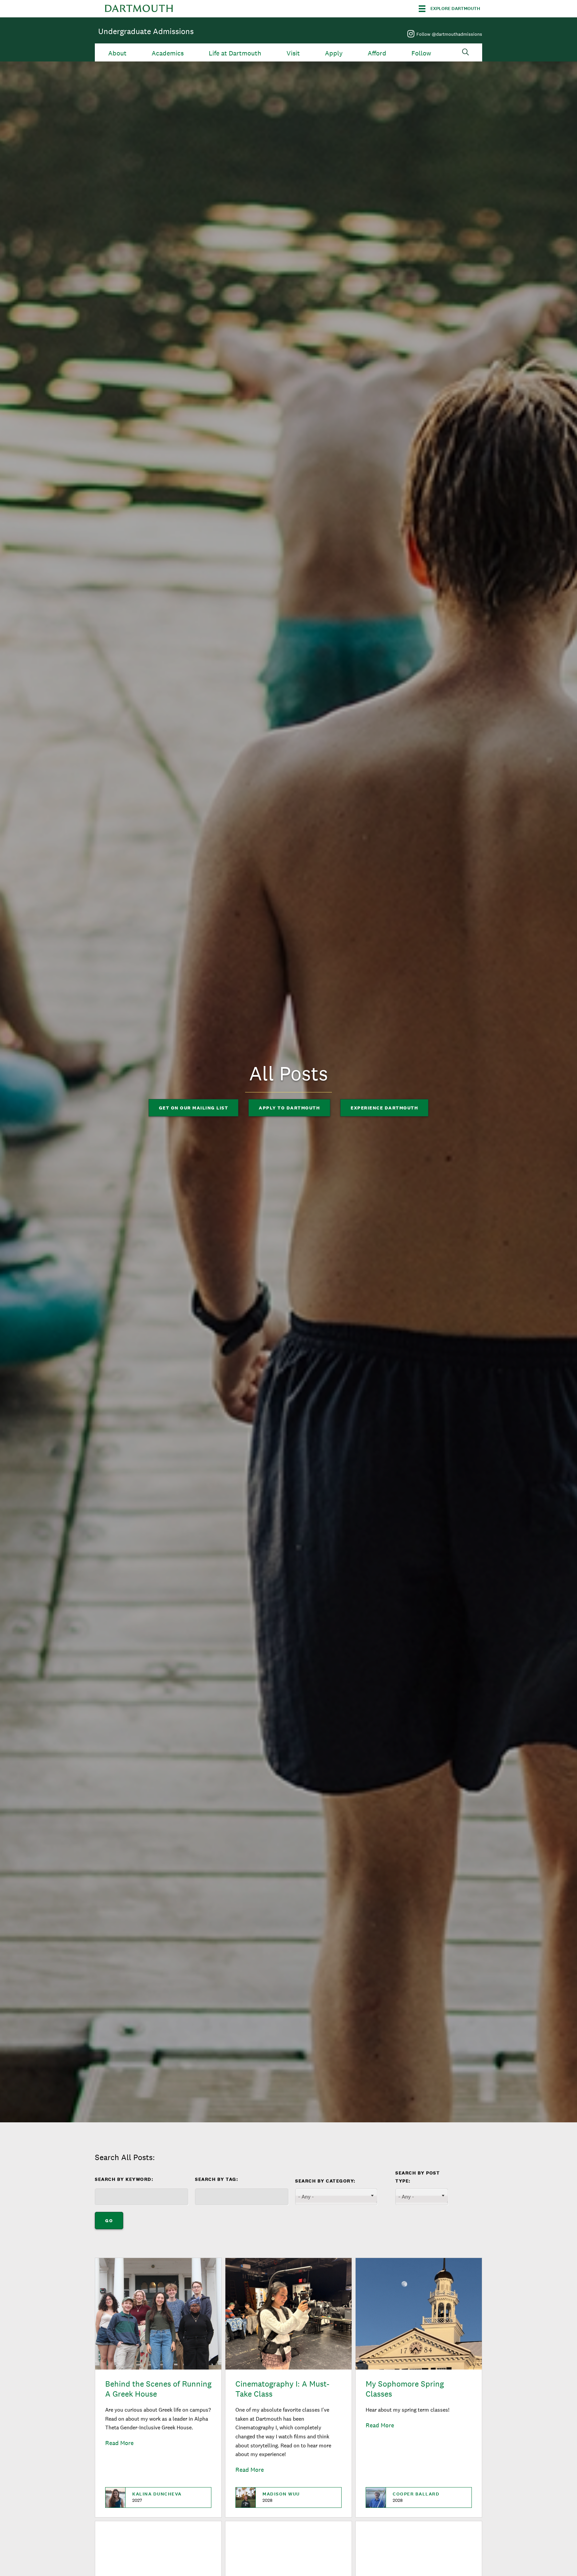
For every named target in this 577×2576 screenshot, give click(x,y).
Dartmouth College (139, 9)
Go (109, 2221)
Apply (334, 53)
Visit (293, 53)
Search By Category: (325, 2181)
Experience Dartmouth (384, 1108)
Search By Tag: (217, 2179)
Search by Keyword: (124, 2179)
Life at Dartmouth (235, 53)
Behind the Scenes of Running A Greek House (158, 2389)
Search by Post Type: (418, 2177)
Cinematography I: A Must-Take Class (282, 2389)
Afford (377, 53)
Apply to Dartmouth (289, 1108)
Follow (421, 53)
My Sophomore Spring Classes (405, 2389)
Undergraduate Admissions (146, 31)
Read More (119, 2443)
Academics (168, 53)
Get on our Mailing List (194, 1108)
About (117, 53)
